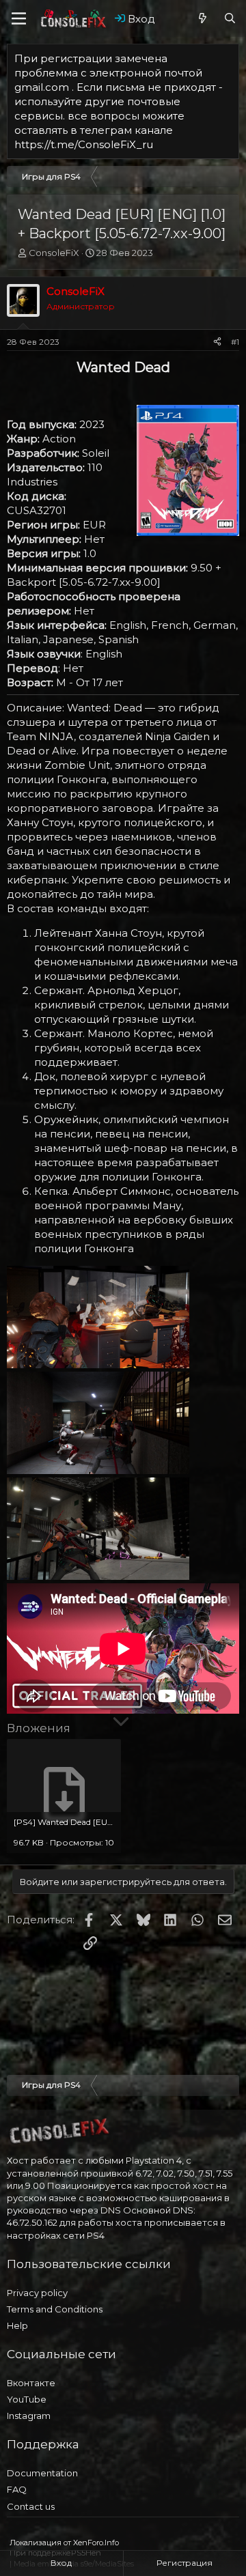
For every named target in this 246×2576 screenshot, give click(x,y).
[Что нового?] (203, 19)
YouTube (27, 2399)
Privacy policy (37, 2293)
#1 (235, 342)
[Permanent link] (13, 387)
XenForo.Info (96, 2543)
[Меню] (19, 18)
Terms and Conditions (55, 2309)
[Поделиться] (217, 342)
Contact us (31, 2506)
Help (17, 2325)
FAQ (17, 2489)
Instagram (29, 2416)
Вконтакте (31, 2383)
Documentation (42, 2473)
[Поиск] (230, 19)
